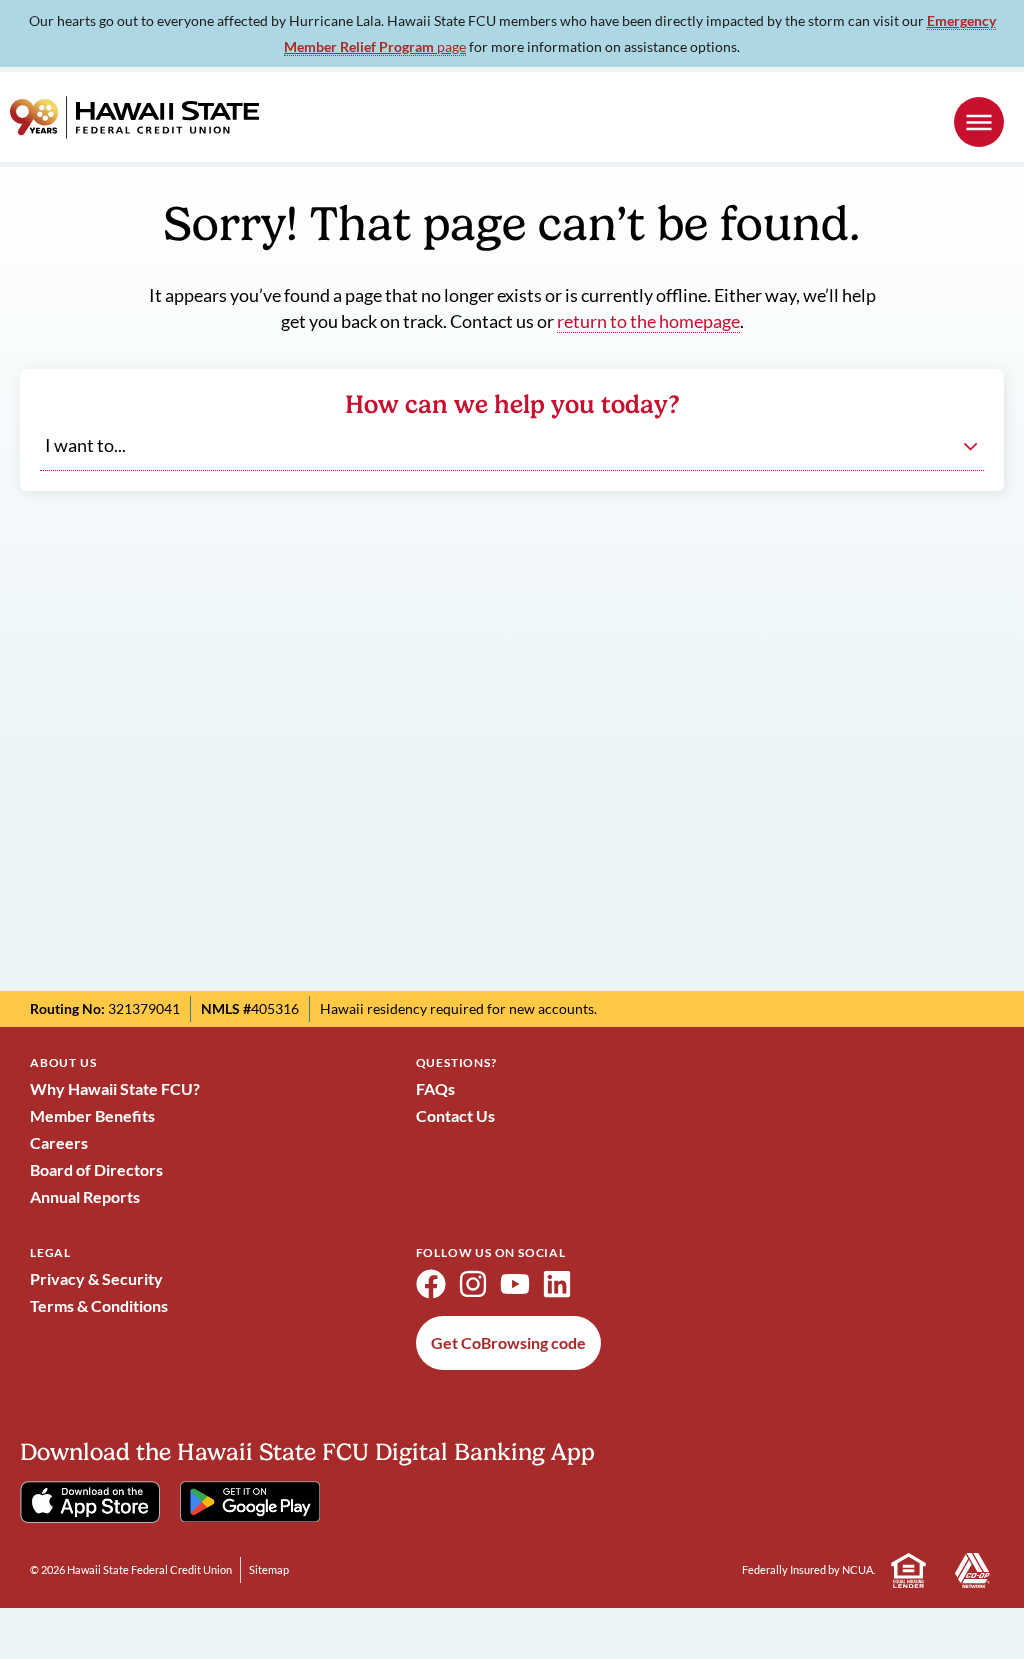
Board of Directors (96, 1169)
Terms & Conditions (99, 1305)
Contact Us (455, 1115)
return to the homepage (648, 321)
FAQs (435, 1088)
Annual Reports (85, 1196)
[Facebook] (431, 1284)
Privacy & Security (96, 1278)
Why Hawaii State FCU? (115, 1088)
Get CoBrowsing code (508, 1342)
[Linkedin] (557, 1284)
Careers (59, 1142)
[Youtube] (515, 1284)
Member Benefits (92, 1115)
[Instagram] (473, 1284)
